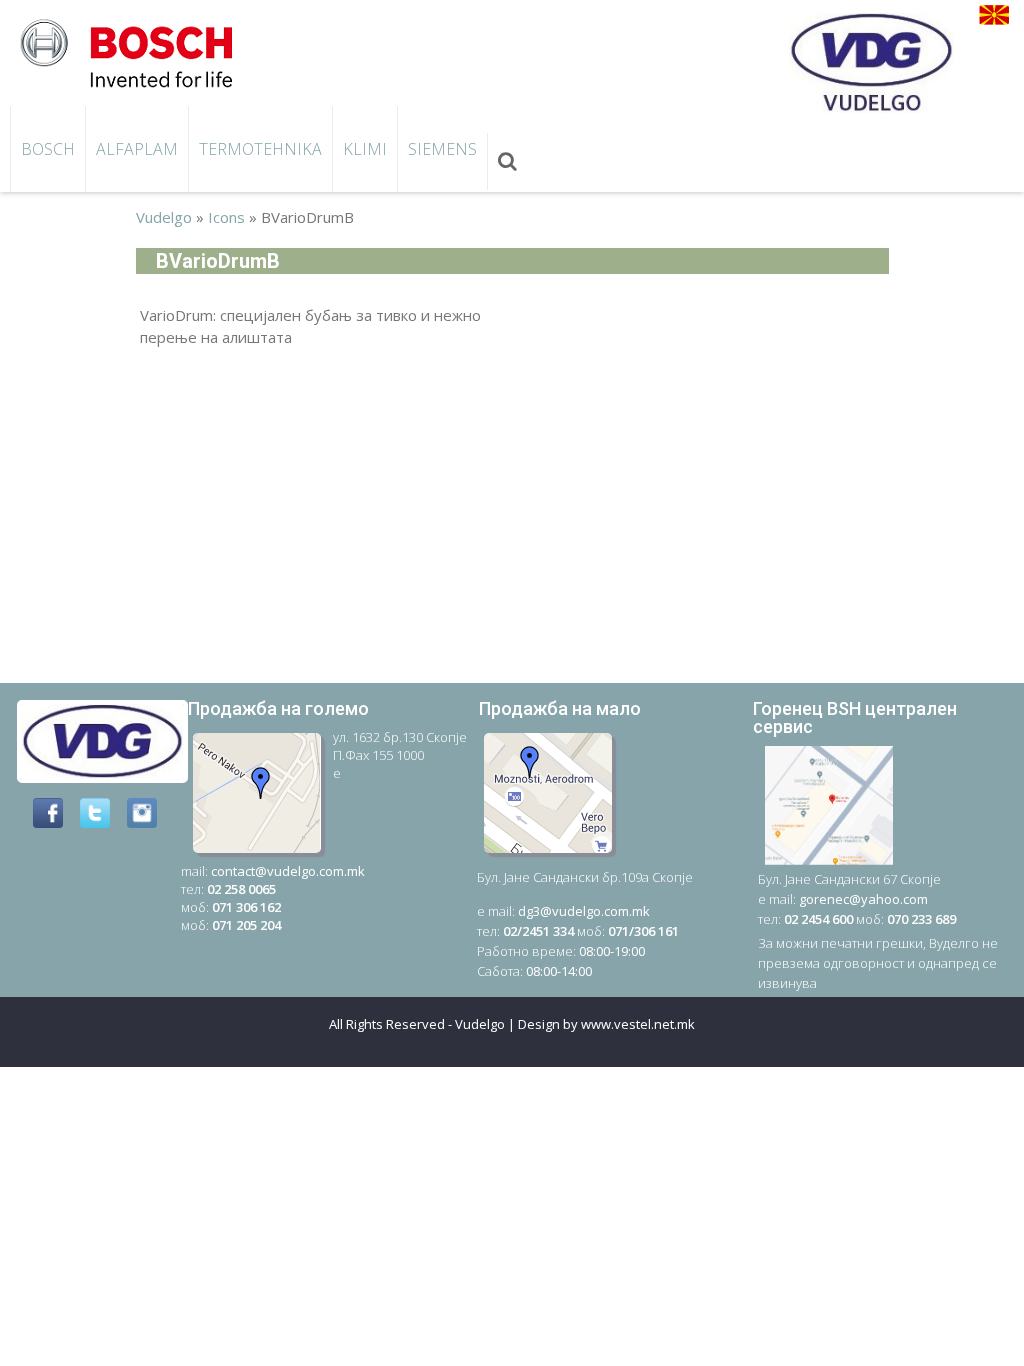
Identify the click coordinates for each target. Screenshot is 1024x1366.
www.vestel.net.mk (638, 1024)
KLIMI (365, 149)
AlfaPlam (137, 149)
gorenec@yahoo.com (863, 899)
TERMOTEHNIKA (260, 149)
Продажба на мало (560, 708)
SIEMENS (442, 149)
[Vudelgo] (133, 51)
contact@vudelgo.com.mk (288, 871)
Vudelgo (164, 217)
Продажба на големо (278, 708)
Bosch (48, 149)
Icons (226, 217)
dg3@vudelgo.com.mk (584, 911)
